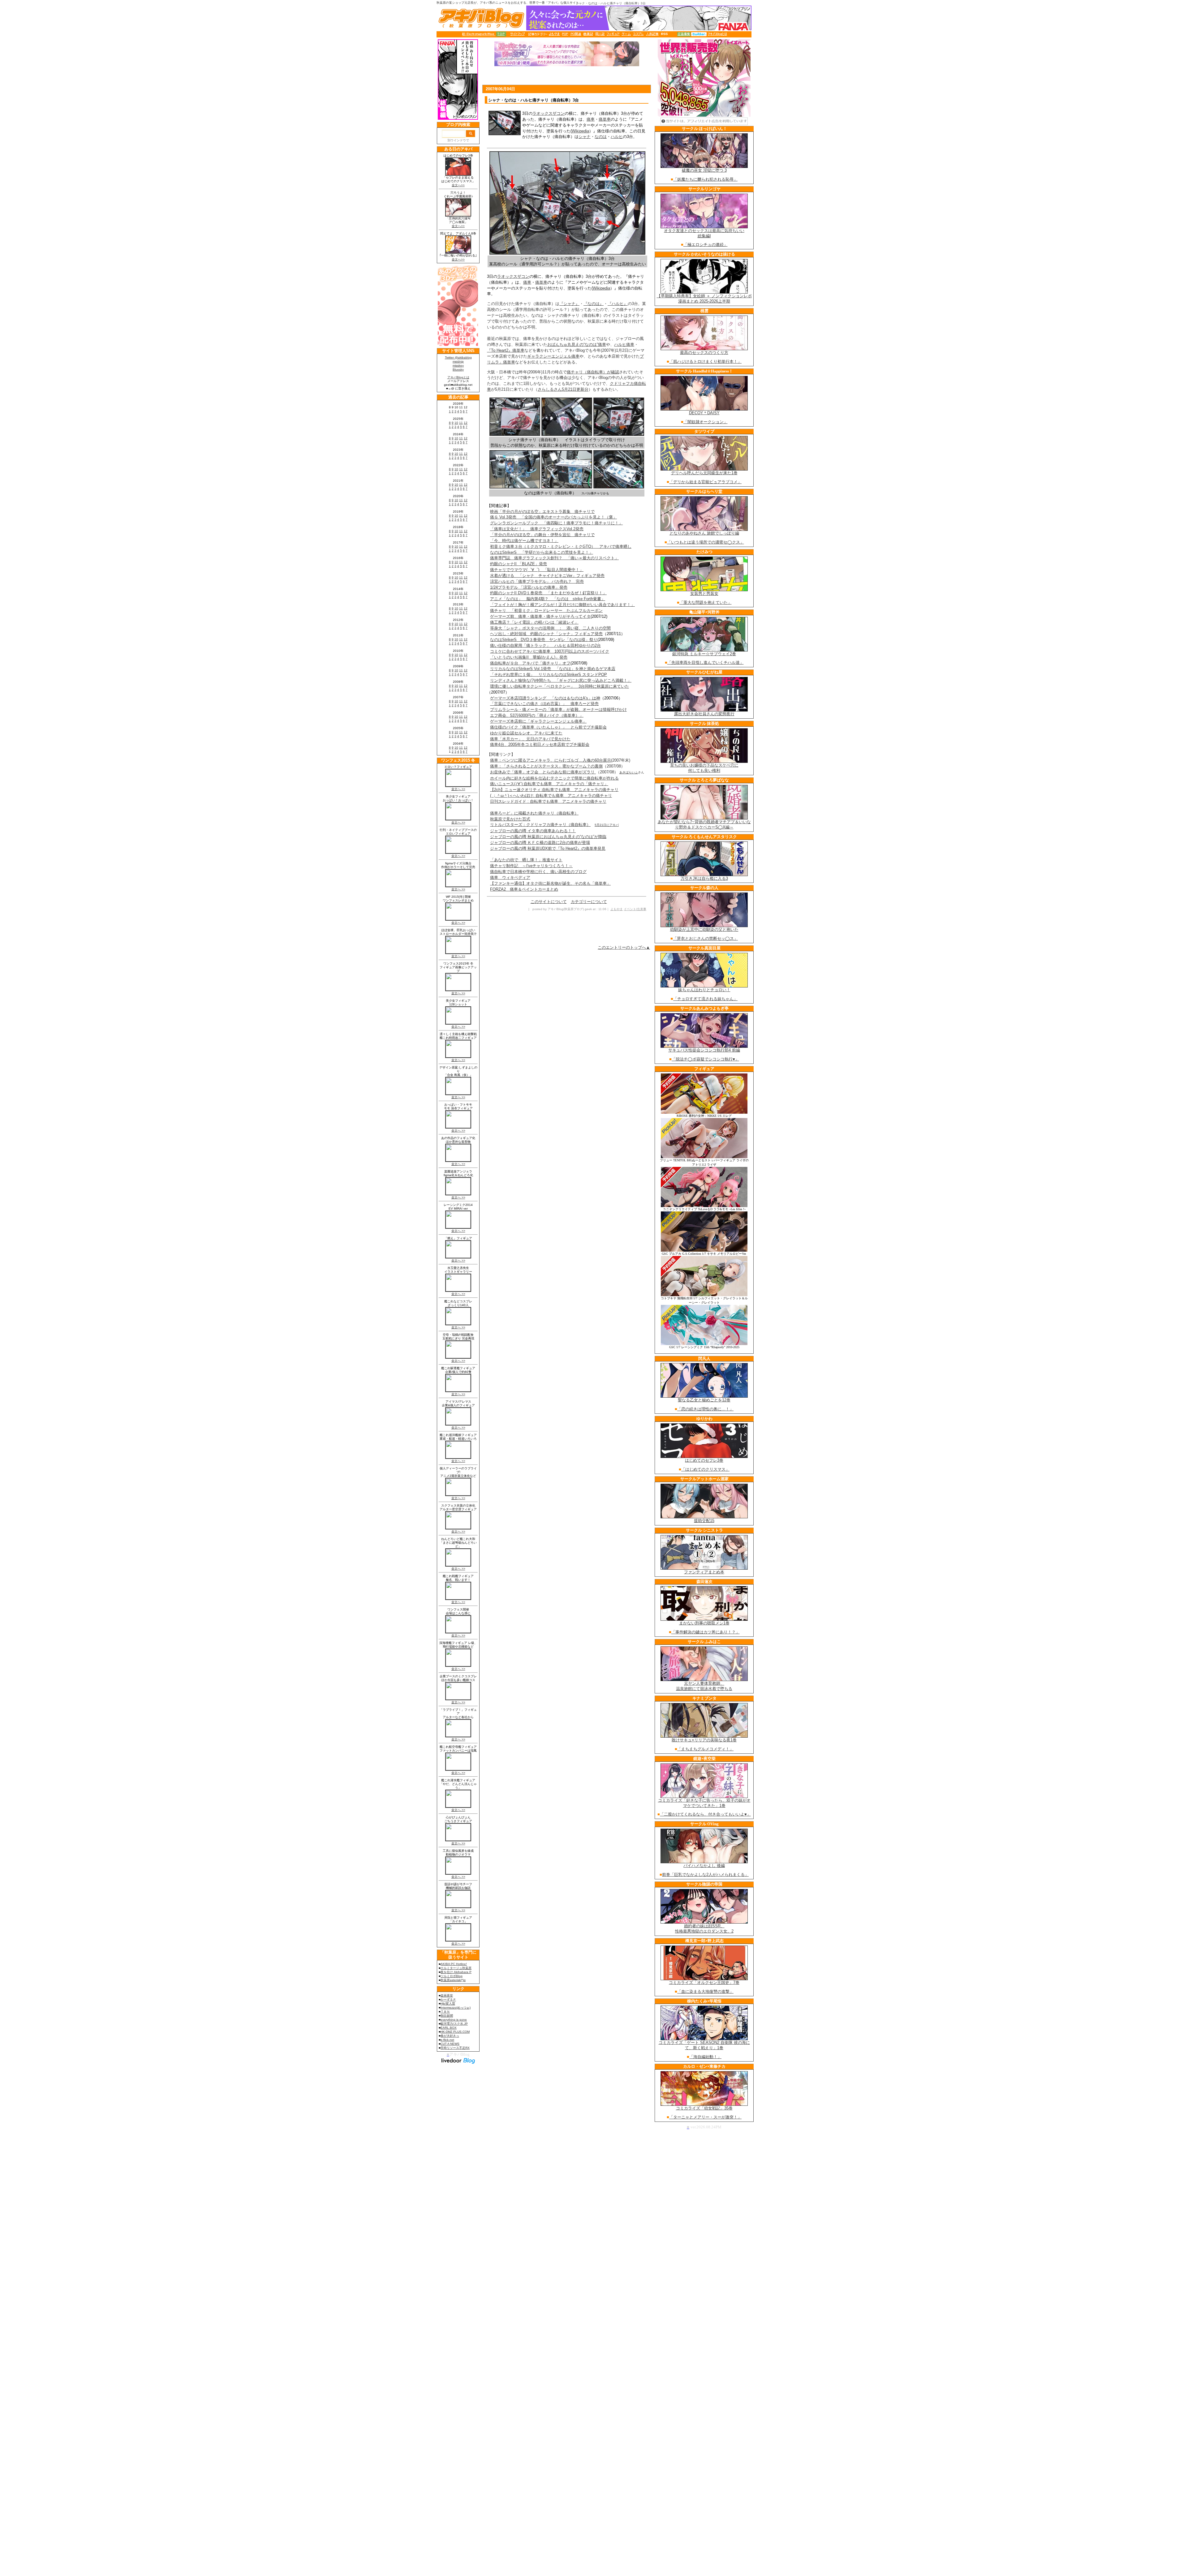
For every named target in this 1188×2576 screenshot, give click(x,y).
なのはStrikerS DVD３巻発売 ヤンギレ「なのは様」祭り (544, 640)
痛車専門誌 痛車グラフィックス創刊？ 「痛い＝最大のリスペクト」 (554, 558)
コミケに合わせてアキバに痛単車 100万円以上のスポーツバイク (550, 651)
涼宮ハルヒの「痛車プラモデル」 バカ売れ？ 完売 (537, 581)
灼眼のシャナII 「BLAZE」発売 (519, 564)
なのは (601, 137)
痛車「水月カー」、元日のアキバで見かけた (530, 739)
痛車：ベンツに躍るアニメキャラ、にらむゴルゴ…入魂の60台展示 (551, 760)
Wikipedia (580, 131)
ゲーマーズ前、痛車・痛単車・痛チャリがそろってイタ (540, 616)
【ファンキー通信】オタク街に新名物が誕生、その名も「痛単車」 (550, 883)
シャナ (585, 137)
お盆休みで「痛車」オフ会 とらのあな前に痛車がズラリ (543, 772)
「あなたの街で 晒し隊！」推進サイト (526, 860)
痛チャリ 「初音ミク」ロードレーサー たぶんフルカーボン (546, 611)
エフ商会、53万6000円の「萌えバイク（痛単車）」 (537, 715)
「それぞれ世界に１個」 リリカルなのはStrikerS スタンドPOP (549, 675)
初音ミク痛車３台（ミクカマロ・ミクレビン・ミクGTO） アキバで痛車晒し (561, 546)
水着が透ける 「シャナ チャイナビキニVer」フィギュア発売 (547, 576)
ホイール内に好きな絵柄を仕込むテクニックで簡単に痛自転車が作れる (554, 778)
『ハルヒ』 (618, 304)
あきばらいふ (629, 772)
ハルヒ (617, 137)
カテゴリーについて (589, 902)
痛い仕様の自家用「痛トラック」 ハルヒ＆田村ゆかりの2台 (545, 645)
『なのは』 (594, 304)
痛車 (591, 119)
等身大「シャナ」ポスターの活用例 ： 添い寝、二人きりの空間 (550, 628)
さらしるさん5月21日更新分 (563, 389)
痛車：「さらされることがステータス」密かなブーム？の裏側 (546, 766)
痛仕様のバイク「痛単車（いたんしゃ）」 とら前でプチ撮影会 (548, 727)
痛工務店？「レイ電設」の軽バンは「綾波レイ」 (534, 622)
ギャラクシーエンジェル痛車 (553, 356)
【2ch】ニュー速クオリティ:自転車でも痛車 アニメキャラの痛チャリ (554, 790)
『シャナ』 (569, 304)
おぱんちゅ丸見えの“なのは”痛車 (577, 344)
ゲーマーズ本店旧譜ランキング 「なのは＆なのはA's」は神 (545, 698)
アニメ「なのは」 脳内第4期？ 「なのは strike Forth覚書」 (548, 599)
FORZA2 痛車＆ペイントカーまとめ (524, 889)
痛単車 (605, 119)
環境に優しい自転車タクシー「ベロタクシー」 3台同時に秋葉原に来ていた (560, 686)
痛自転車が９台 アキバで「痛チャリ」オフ (530, 663)
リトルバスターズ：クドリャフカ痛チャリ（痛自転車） (540, 825)
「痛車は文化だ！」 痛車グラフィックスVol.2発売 (537, 529)
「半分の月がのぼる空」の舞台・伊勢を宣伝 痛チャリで (542, 535)
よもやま (617, 909)
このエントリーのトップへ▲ (624, 947)
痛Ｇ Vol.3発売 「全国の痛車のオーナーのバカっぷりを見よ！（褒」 (553, 517)
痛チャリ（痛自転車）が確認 (593, 372)
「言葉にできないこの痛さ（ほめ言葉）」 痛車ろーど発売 (544, 704)
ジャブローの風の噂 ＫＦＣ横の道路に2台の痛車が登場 (540, 843)
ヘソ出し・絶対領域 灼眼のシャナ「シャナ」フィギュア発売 (546, 634)
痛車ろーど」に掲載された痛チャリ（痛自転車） (534, 813)
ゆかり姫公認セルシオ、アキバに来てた (526, 733)
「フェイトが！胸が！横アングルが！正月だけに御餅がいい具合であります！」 (562, 605)
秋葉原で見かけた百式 (510, 819)
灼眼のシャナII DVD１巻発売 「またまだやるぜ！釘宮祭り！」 (548, 593)
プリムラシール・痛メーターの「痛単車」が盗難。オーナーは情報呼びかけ (558, 710)
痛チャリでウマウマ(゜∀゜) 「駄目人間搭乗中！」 (537, 570)
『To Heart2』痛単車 (506, 350)
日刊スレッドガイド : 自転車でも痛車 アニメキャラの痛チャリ (548, 801)
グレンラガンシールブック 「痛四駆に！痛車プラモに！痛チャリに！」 (556, 523)
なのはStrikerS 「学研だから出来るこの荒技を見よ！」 (542, 552)
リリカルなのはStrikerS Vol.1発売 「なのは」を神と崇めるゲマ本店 (553, 669)
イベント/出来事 (635, 909)
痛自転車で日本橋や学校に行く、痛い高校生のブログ (538, 872)
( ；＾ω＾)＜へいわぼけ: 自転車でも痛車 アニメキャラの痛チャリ (551, 796)
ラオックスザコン (549, 113)
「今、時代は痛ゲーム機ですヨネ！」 (524, 541)
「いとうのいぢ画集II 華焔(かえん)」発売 (529, 657)
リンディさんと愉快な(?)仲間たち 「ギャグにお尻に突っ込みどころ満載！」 (561, 680)
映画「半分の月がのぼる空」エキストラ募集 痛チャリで (542, 512)
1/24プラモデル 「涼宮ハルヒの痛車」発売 (529, 587)
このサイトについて (549, 902)
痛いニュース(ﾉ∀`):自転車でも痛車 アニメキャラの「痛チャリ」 (549, 784)
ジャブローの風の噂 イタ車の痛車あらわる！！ (533, 831)
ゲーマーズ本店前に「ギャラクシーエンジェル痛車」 (538, 721)
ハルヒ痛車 (624, 344)
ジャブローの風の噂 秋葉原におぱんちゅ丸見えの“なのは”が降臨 (548, 837)
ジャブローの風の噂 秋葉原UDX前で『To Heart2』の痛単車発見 (548, 848)
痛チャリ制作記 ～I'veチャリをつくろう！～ (531, 866)
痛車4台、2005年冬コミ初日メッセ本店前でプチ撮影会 (540, 744)
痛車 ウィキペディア (510, 877)
